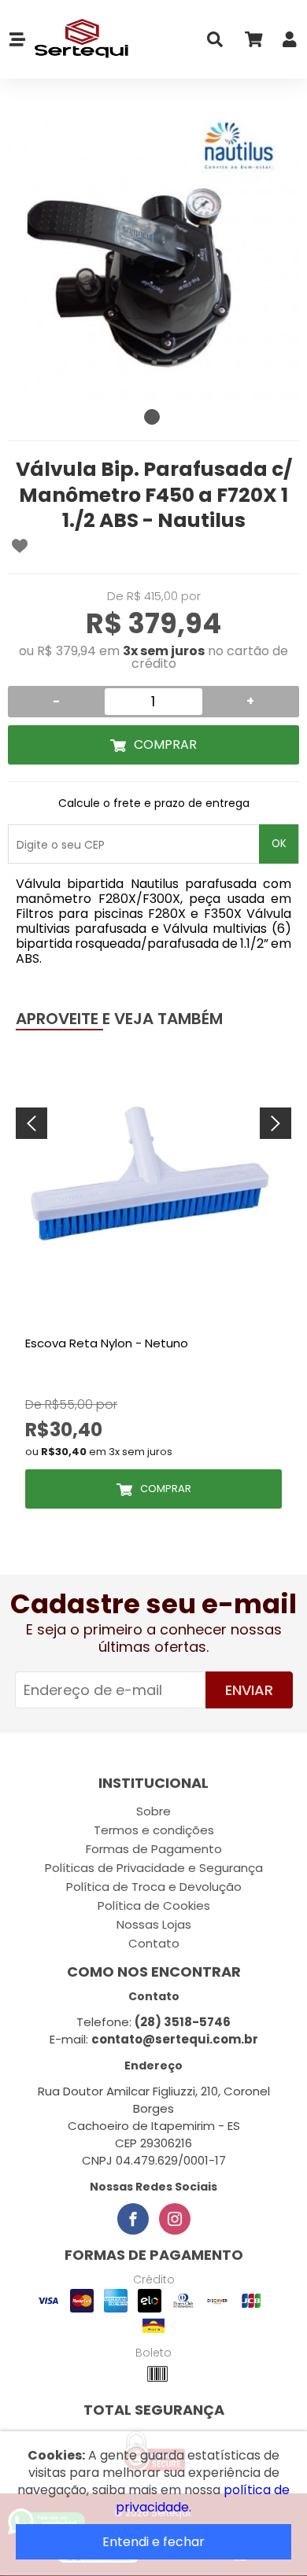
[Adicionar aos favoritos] (20, 546)
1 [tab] (152, 417)
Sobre (153, 1811)
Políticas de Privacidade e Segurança (154, 1868)
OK (279, 844)
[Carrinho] (253, 43)
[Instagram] (175, 2219)
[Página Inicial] (78, 39)
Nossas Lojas (154, 1924)
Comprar (165, 744)
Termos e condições (154, 1830)
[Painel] (290, 43)
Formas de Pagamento (154, 1849)
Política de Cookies (154, 1905)
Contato (154, 1943)
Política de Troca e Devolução (154, 1887)
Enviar (249, 1690)
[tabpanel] (153, 256)
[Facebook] (133, 2219)
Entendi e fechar (153, 2542)
